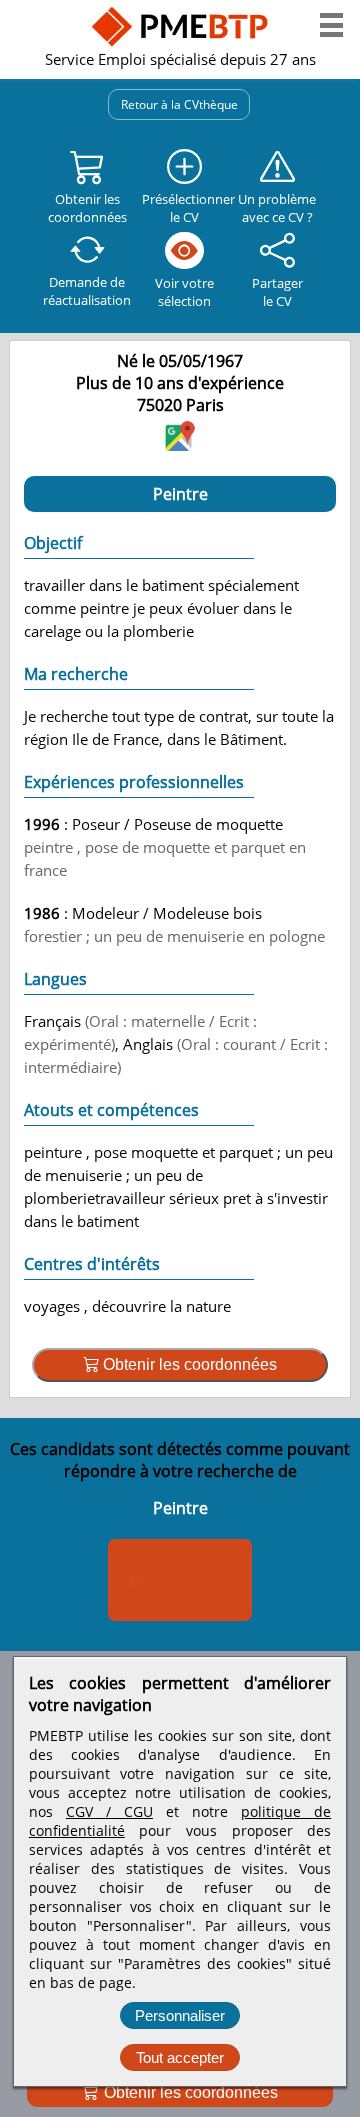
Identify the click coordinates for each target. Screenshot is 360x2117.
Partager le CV (277, 292)
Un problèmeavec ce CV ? (277, 208)
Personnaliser (180, 2015)
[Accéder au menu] (331, 25)
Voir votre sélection (184, 292)
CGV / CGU (109, 1811)
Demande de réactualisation (87, 291)
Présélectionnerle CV (185, 208)
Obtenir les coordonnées (189, 2092)
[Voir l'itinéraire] (180, 444)
